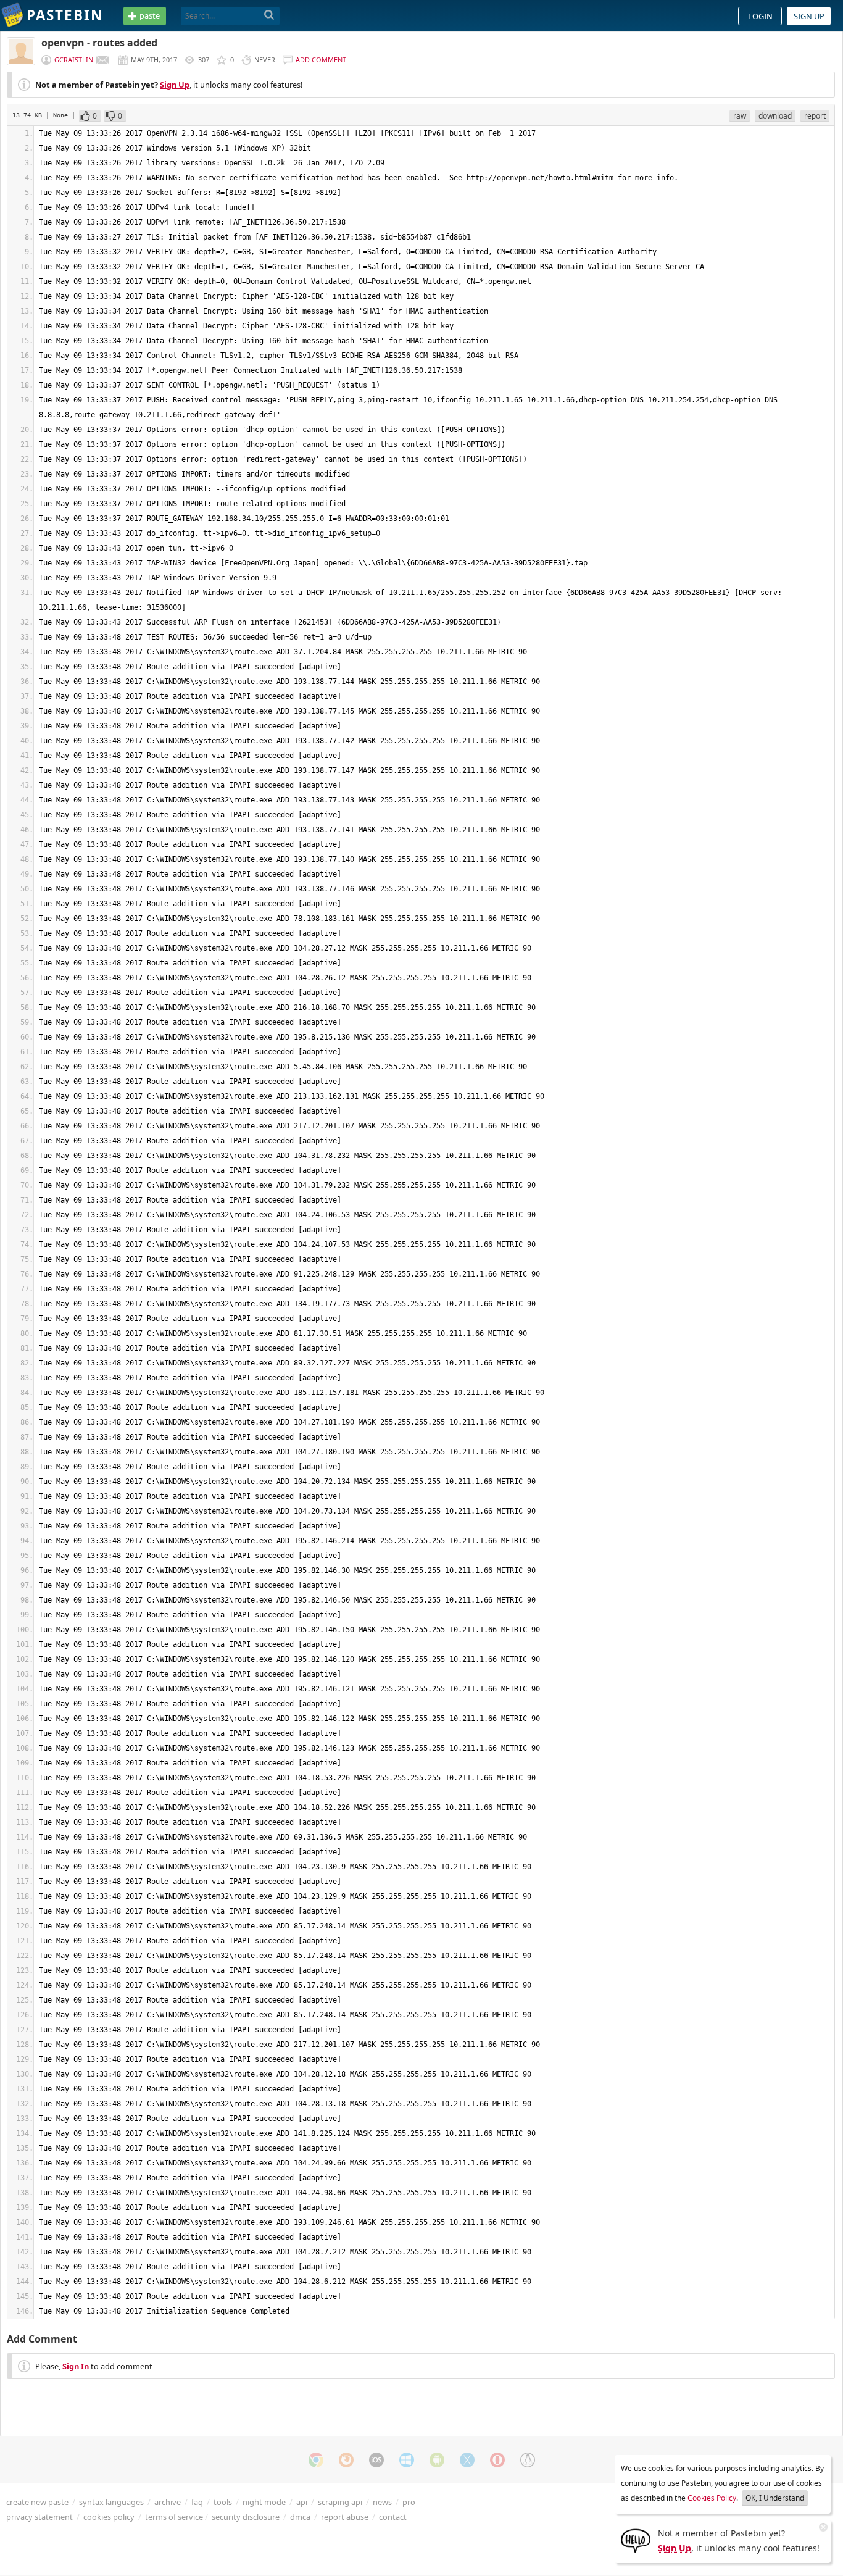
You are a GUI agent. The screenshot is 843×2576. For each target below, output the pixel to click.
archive (168, 2502)
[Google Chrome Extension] (316, 2460)
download (775, 116)
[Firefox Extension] (346, 2460)
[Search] (269, 15)
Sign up (809, 16)
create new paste (37, 2502)
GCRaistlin (74, 60)
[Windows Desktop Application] (407, 2460)
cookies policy (109, 2517)
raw (740, 116)
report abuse (345, 2517)
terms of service (174, 2517)
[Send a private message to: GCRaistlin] (102, 60)
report (815, 116)
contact (393, 2517)
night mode (264, 2502)
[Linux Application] (528, 2460)
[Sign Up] (636, 2540)
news (382, 2502)
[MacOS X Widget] (467, 2460)
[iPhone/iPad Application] (376, 2460)
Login (760, 16)
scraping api (340, 2502)
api (302, 2502)
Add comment (321, 60)
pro (409, 2502)
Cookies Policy (712, 2498)
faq (197, 2502)
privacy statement (39, 2517)
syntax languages (111, 2502)
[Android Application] (437, 2460)
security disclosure (246, 2517)
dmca (300, 2517)
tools (223, 2502)
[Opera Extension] (497, 2460)
